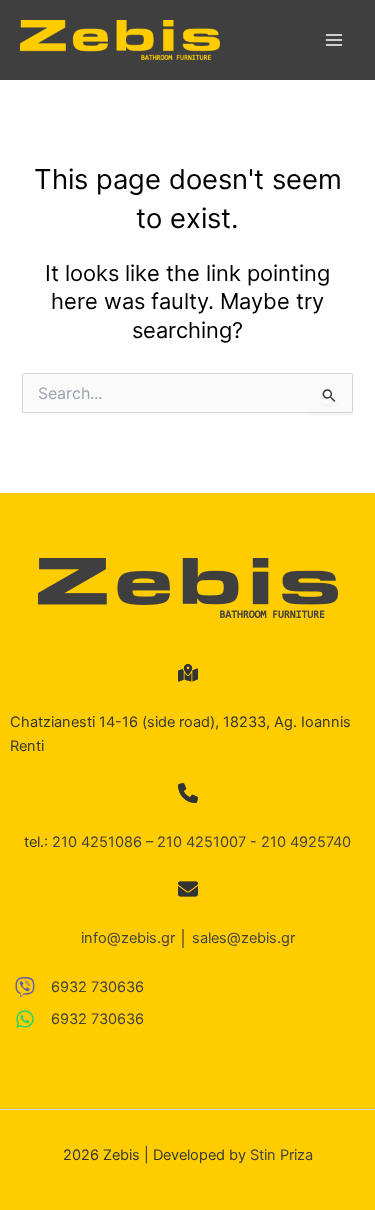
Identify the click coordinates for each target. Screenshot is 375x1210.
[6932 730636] (79, 987)
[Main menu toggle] (334, 40)
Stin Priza (281, 1155)
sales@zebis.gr (243, 938)
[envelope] (188, 889)
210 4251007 (201, 842)
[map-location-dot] (188, 673)
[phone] (188, 793)
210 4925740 (306, 842)
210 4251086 (97, 842)
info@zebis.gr (128, 938)
